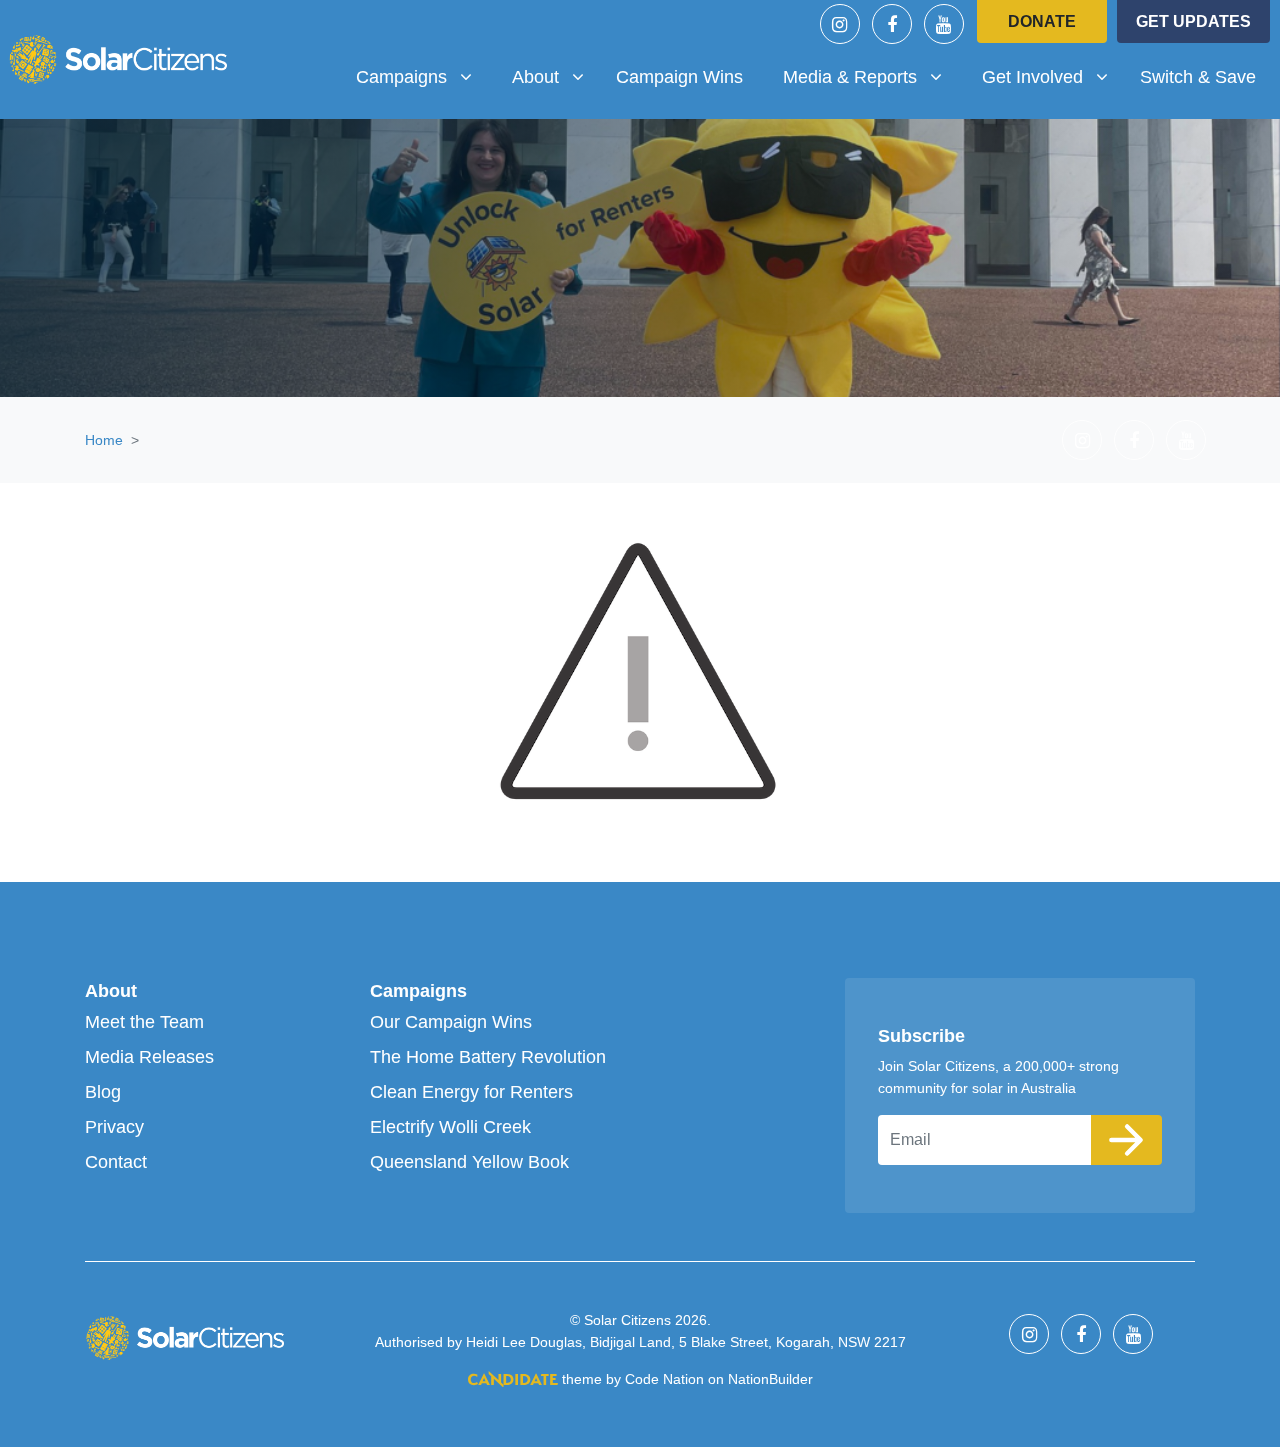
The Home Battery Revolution (488, 1057)
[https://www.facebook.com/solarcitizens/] (892, 24)
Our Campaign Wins (451, 1022)
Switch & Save (1198, 77)
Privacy (114, 1127)
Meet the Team (144, 1022)
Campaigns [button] (421, 76)
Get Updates (1193, 21)
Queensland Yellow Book (469, 1162)
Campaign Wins (679, 77)
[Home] (118, 59)
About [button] (555, 76)
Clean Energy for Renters (471, 1092)
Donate (1042, 21)
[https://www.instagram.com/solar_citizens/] (840, 24)
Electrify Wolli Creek (450, 1127)
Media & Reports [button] (857, 76)
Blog (103, 1092)
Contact (116, 1162)
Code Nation (664, 1379)
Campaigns (418, 991)
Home (104, 440)
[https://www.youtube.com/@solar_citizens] (944, 24)
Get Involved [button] (1052, 76)
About (111, 991)
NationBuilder (770, 1379)
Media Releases (149, 1057)
